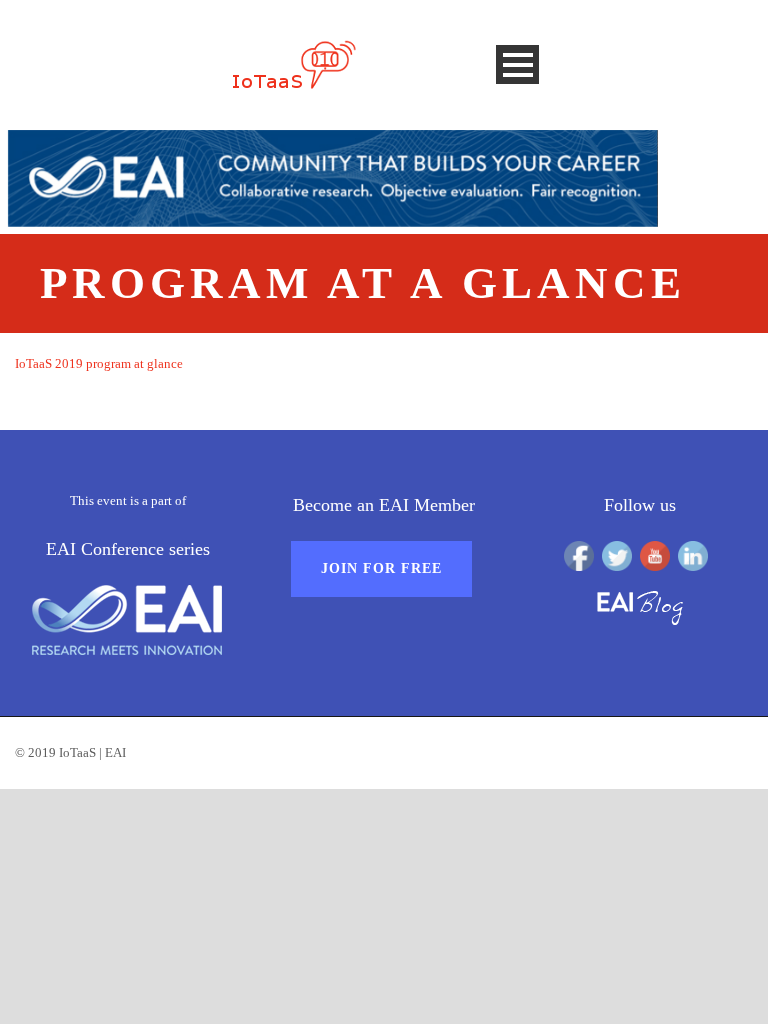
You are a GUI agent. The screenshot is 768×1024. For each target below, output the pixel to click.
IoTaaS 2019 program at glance (99, 363)
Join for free (381, 568)
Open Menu (517, 64)
